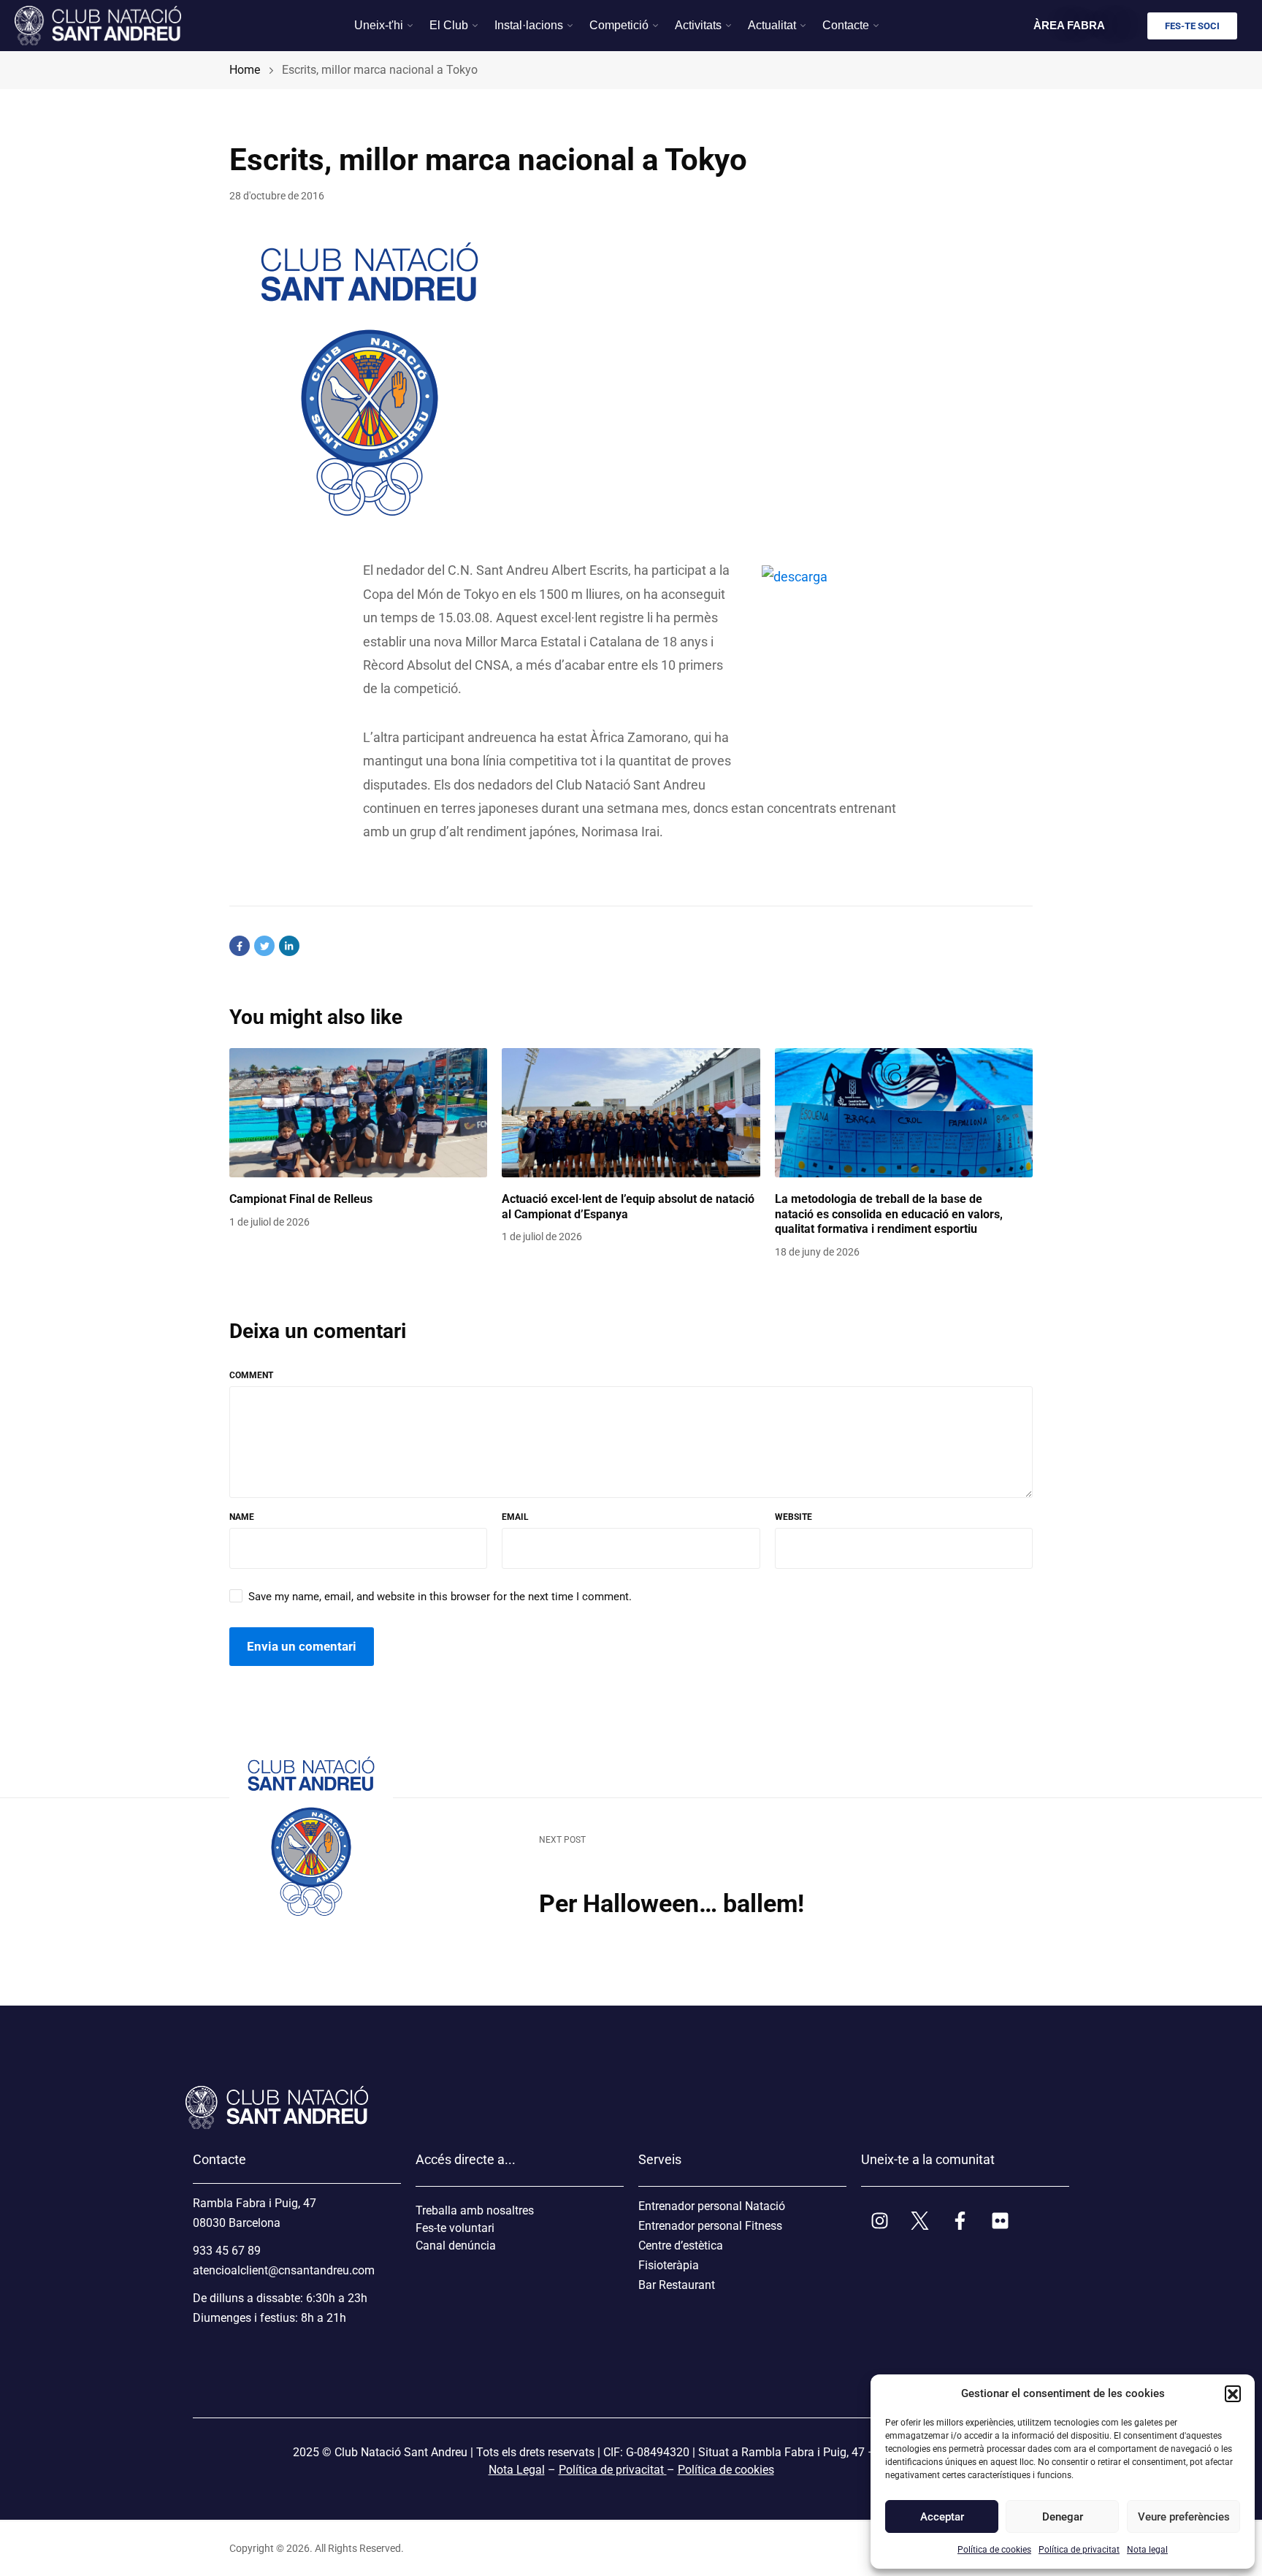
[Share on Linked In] (289, 946)
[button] (1233, 2393)
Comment (251, 1375)
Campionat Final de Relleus (301, 1199)
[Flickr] (1000, 2220)
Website (793, 1517)
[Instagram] (879, 2220)
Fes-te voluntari (455, 2228)
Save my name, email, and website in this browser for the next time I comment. (440, 1597)
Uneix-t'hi (379, 25)
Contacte (846, 25)
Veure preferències (1183, 2517)
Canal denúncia (456, 2246)
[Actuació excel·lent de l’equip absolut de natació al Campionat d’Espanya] (631, 1113)
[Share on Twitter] (264, 946)
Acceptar (942, 2517)
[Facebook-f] (960, 2220)
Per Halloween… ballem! (677, 1903)
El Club (449, 25)
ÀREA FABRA (1069, 25)
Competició (619, 25)
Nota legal (1147, 2550)
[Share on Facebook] (240, 946)
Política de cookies (994, 2550)
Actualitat (772, 25)
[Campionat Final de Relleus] (358, 1113)
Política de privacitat (1079, 2550)
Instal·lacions (529, 25)
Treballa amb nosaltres (475, 2210)
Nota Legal (517, 2470)
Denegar (1063, 2517)
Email (515, 1517)
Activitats (698, 25)
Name (242, 1517)
